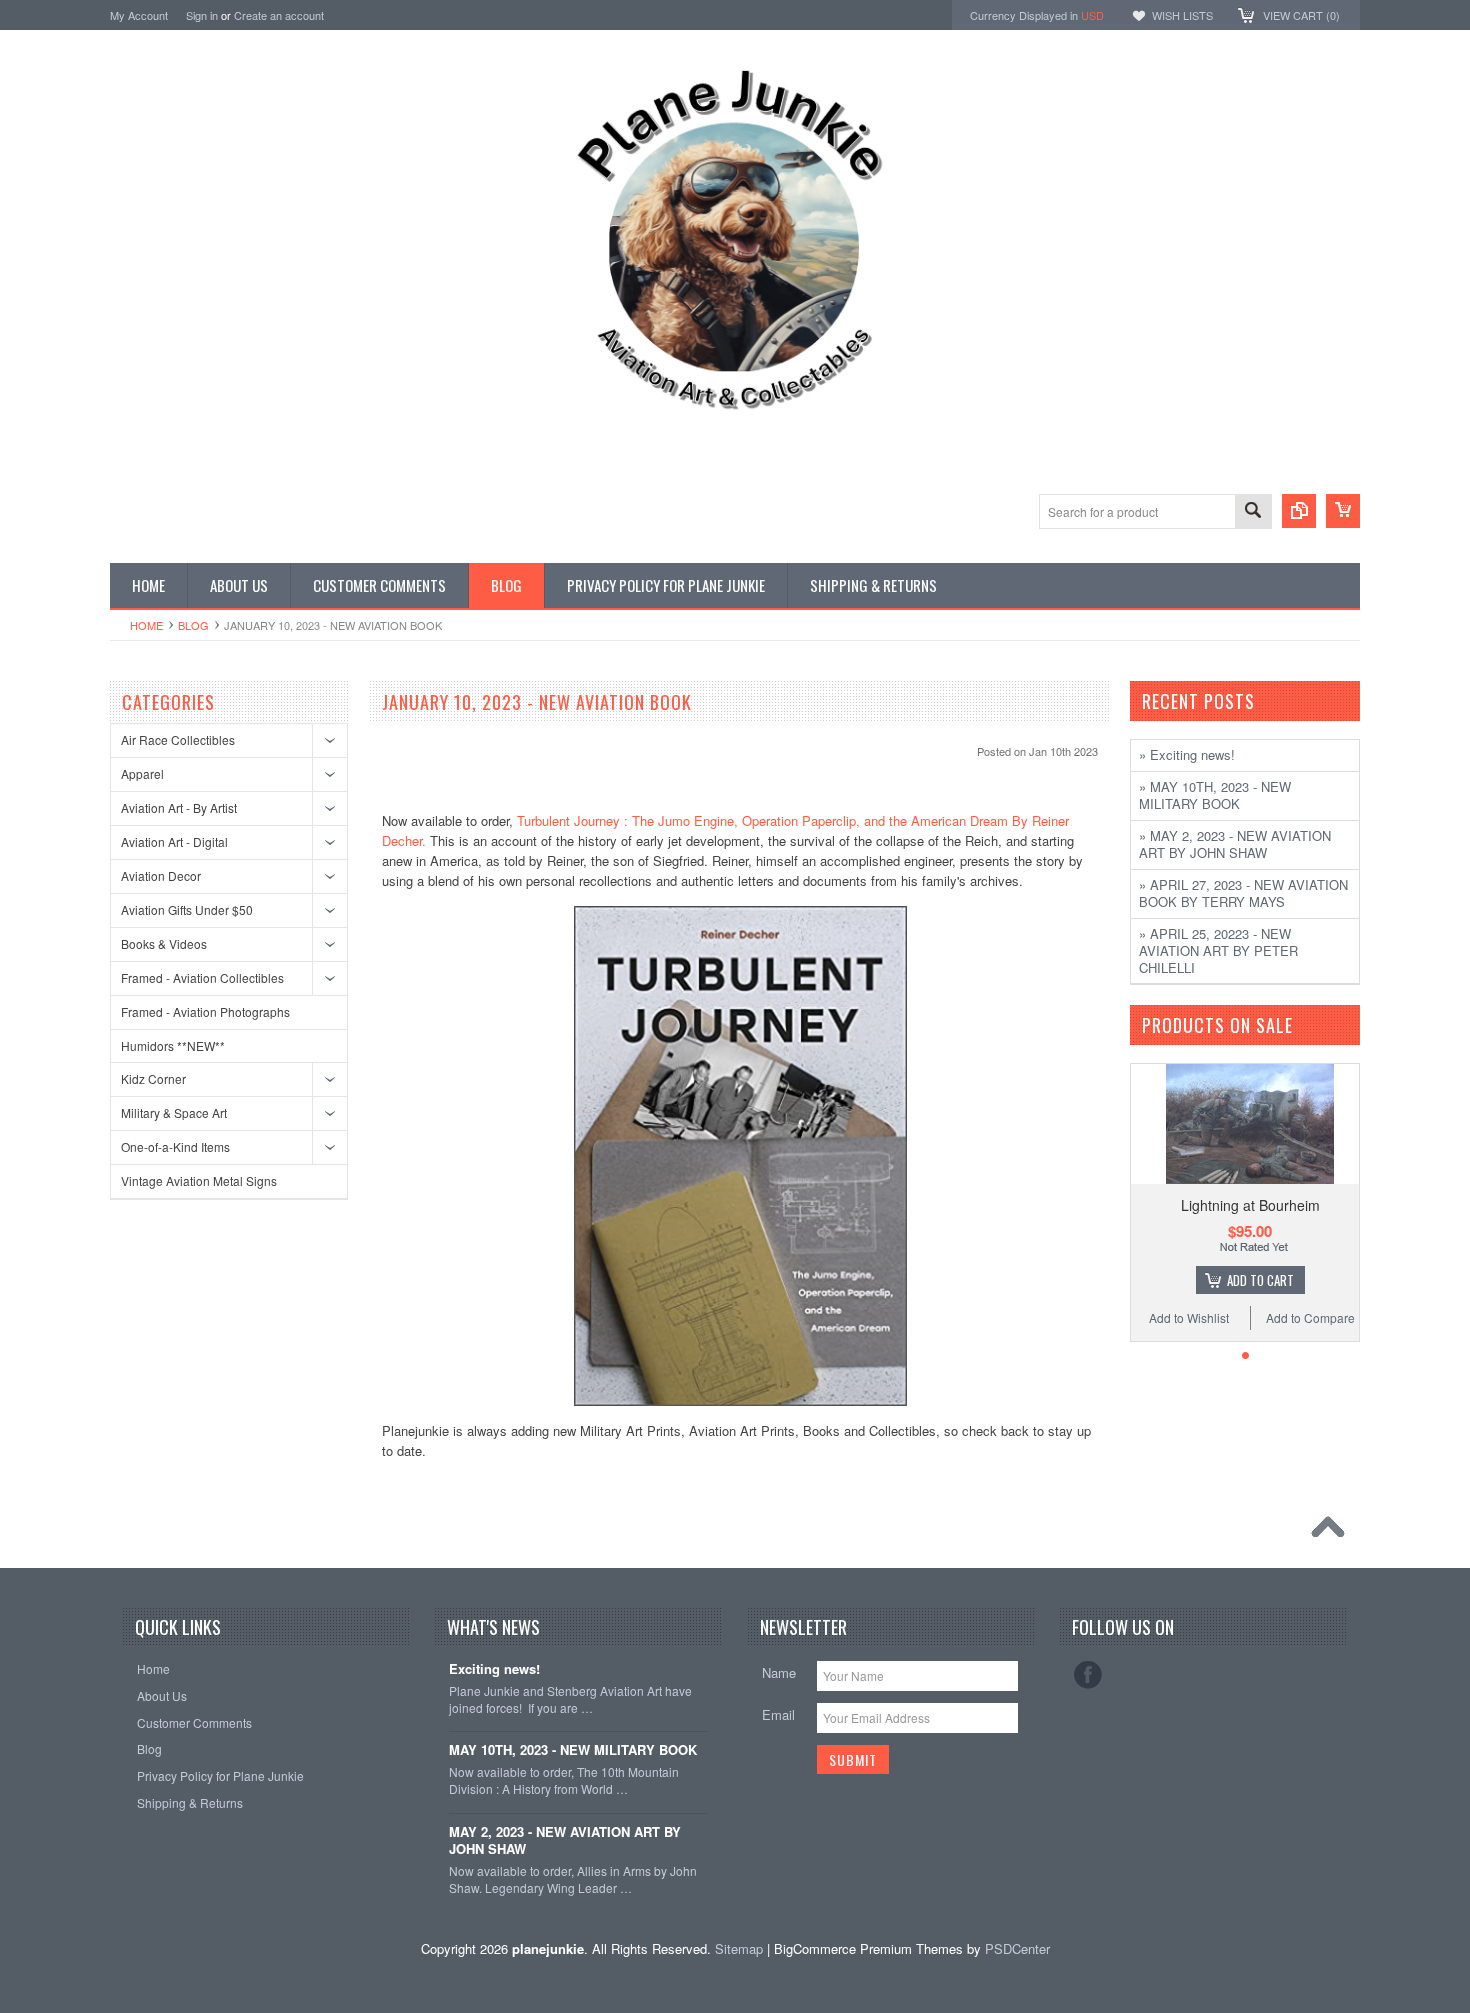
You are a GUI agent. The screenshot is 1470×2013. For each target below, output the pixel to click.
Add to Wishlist (1189, 1317)
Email (778, 1714)
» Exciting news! (1187, 754)
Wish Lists (1182, 15)
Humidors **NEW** (173, 1045)
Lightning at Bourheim (1250, 1205)
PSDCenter (1017, 1948)
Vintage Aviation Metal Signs (199, 1180)
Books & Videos (164, 943)
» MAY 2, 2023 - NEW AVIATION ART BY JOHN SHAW (1235, 844)
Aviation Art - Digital (174, 841)
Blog (193, 625)
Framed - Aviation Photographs (205, 1011)
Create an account (279, 15)
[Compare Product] (1299, 511)
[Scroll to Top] (1333, 1532)
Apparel (142, 773)
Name (779, 1672)
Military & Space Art (174, 1112)
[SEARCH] (1253, 512)
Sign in (202, 15)
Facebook (1088, 1675)
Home (146, 625)
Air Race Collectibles (178, 739)
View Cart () (1301, 15)
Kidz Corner (153, 1078)
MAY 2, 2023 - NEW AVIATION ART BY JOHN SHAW (565, 1841)
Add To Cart (1260, 1280)
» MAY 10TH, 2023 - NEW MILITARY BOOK (1215, 795)
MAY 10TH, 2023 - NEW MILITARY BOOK (573, 1750)
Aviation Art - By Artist (179, 807)
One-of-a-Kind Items (175, 1146)
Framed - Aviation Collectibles (202, 977)
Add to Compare (1310, 1317)
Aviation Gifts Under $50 (187, 909)
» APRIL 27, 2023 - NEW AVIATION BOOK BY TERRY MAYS (1243, 893)
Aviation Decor (161, 875)
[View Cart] (1343, 511)
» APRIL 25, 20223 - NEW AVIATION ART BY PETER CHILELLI (1218, 950)
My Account (139, 15)
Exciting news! (494, 1669)
